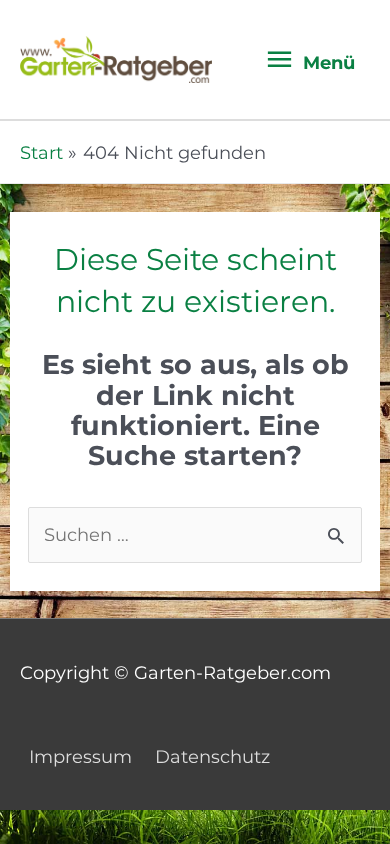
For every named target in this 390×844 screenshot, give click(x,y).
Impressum (80, 756)
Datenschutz (212, 756)
